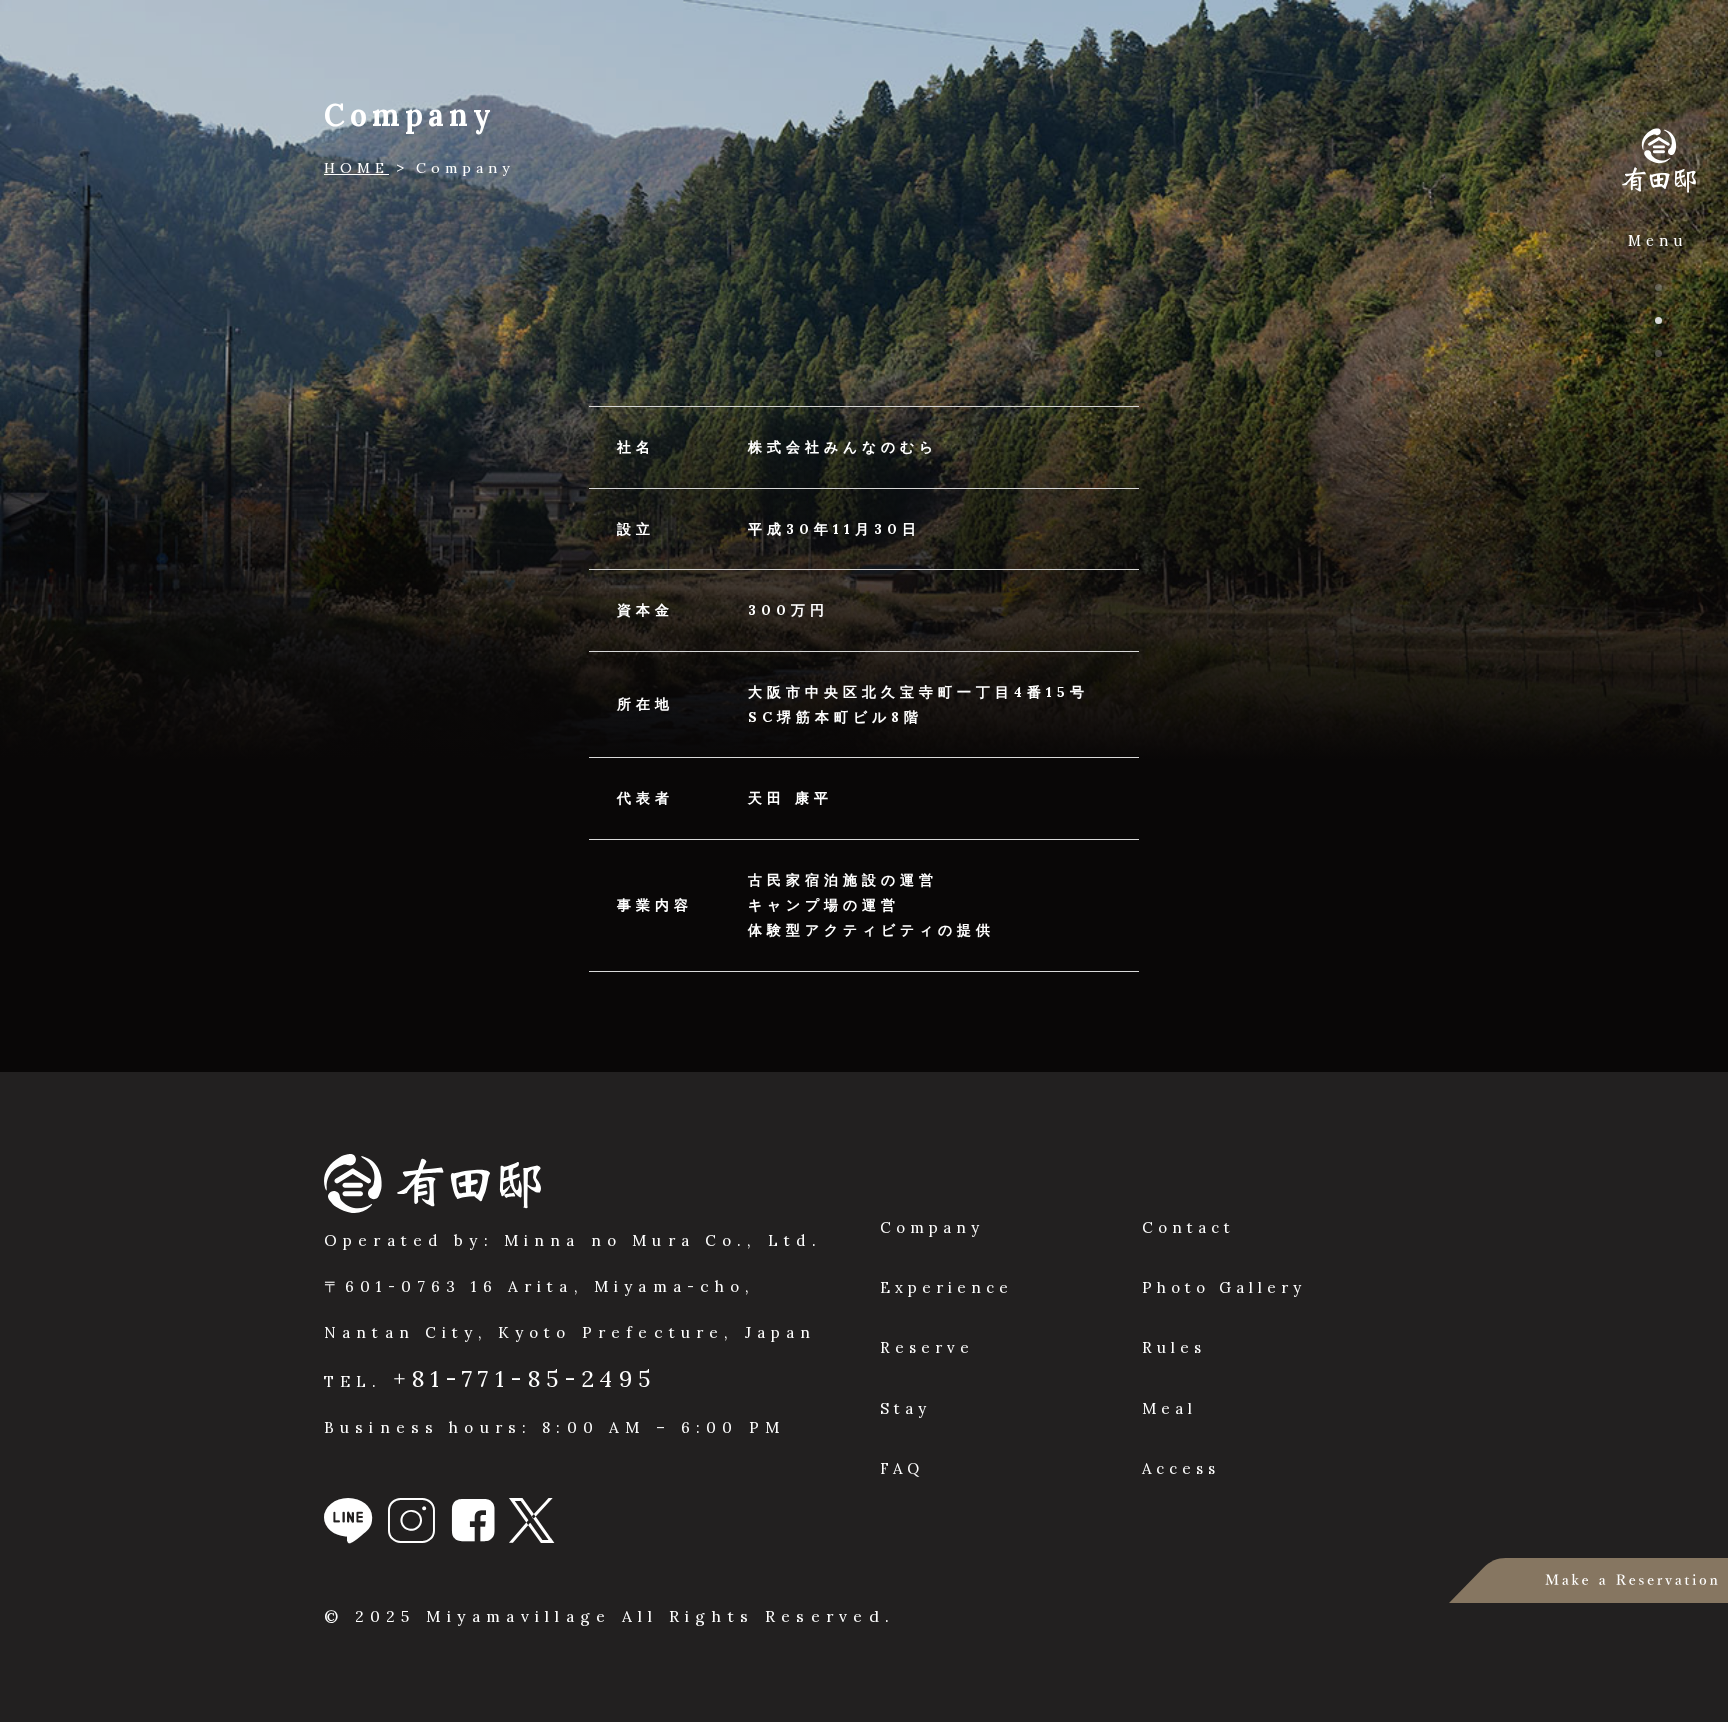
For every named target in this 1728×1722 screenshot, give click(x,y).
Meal (1169, 1408)
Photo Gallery (1224, 1287)
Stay (905, 1408)
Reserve (927, 1347)
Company (932, 1227)
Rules (1174, 1347)
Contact (1188, 1227)
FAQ (902, 1468)
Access (1181, 1468)
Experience (946, 1287)
